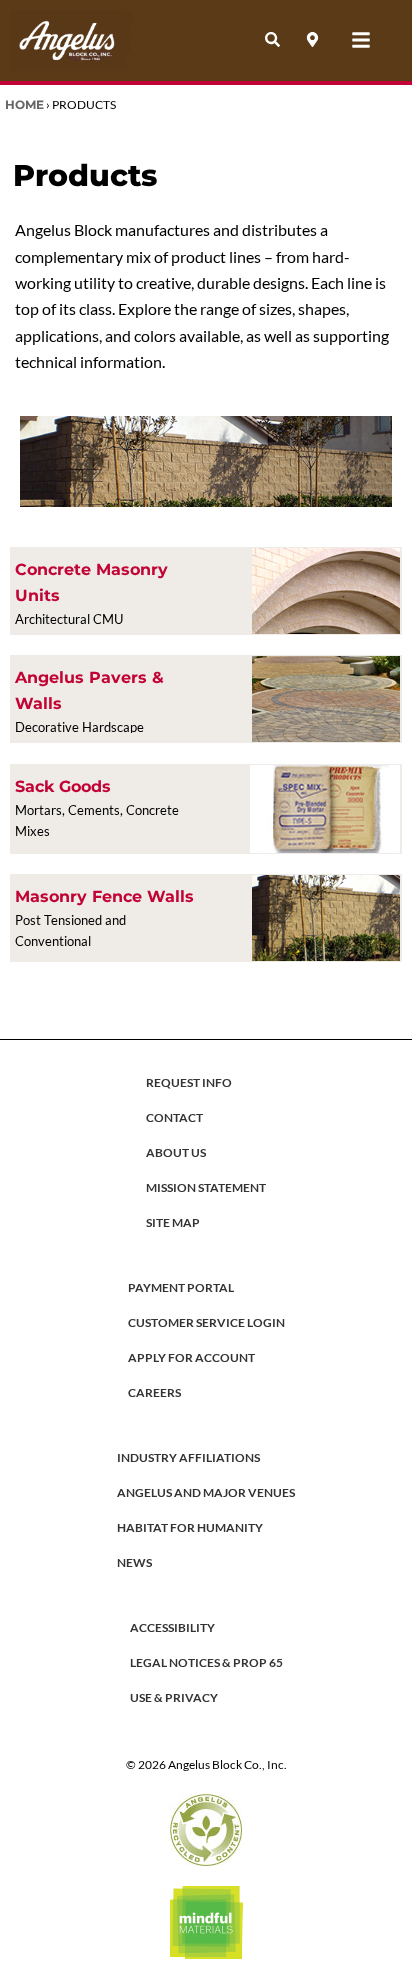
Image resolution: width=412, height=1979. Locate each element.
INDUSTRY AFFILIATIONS (188, 1457)
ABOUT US (176, 1152)
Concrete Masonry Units (91, 582)
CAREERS (154, 1392)
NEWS (134, 1562)
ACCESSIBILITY (172, 1627)
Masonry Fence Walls (104, 896)
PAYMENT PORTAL (181, 1287)
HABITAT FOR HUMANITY (190, 1527)
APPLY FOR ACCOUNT (191, 1357)
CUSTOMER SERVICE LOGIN (206, 1322)
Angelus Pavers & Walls (89, 690)
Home (24, 104)
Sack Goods (63, 786)
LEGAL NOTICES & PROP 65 (206, 1662)
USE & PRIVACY (174, 1697)
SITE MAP (173, 1222)
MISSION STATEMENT (206, 1187)
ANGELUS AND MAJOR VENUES (206, 1492)
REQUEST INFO (189, 1082)
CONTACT (174, 1117)
